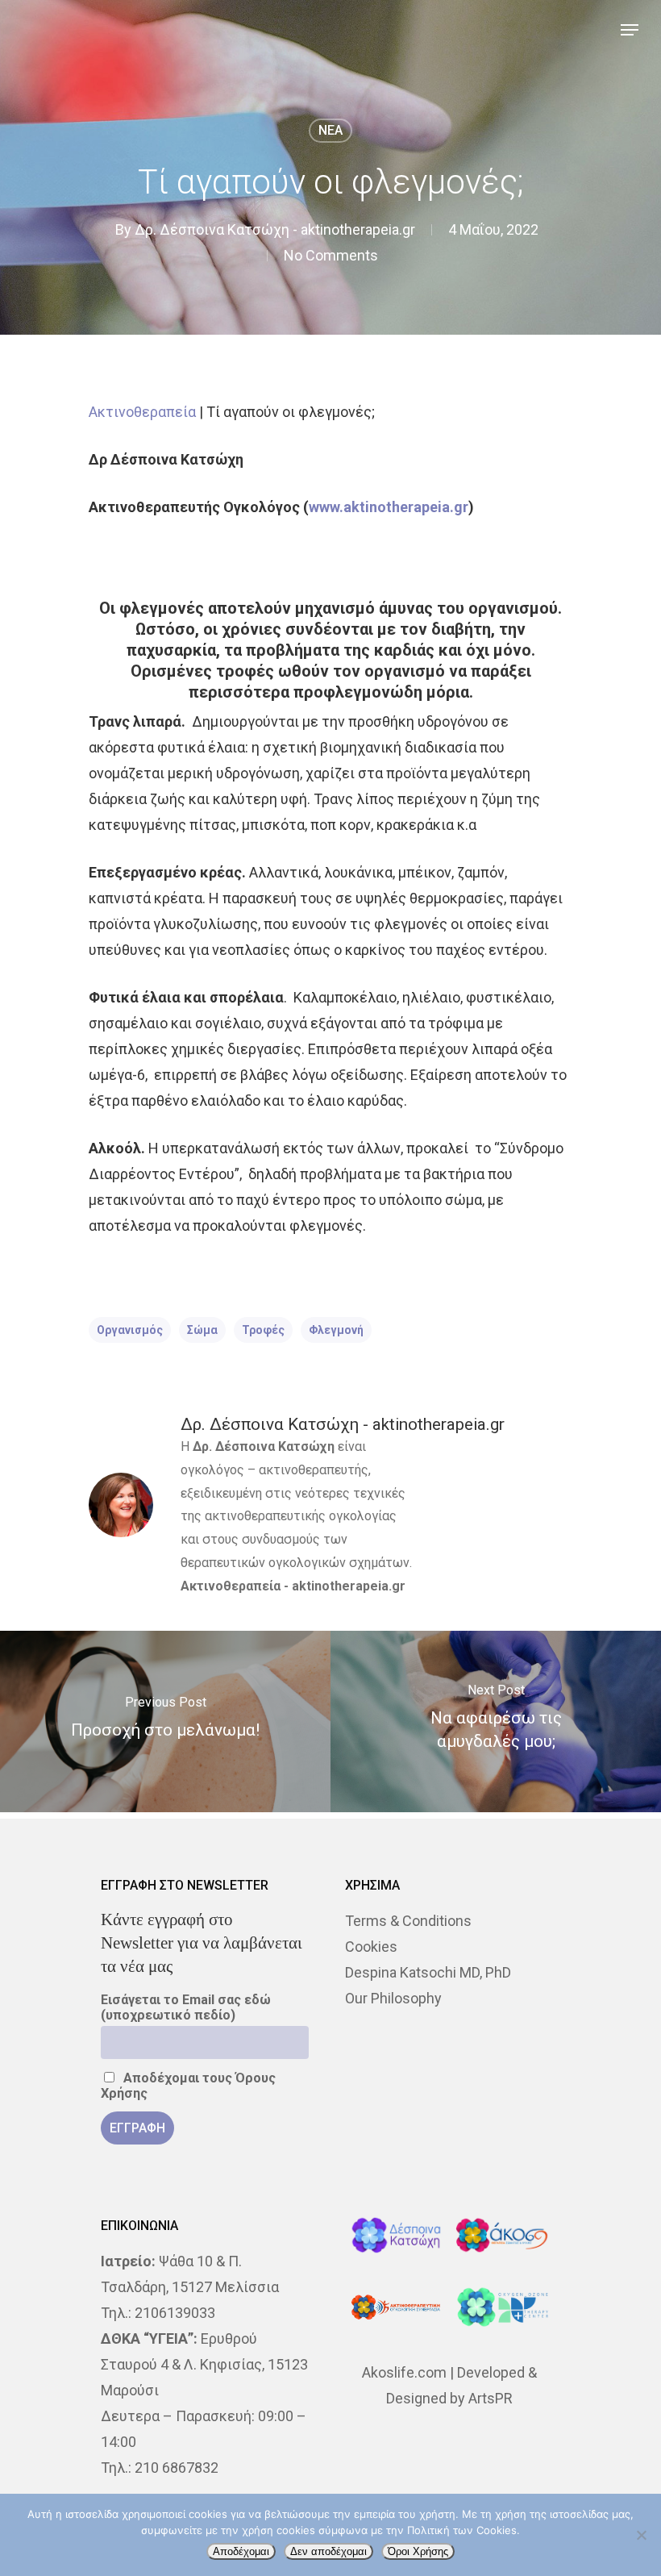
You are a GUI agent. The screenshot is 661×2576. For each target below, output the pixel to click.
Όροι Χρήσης (418, 2551)
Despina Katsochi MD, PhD (428, 1972)
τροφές (263, 1330)
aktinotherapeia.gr (349, 1586)
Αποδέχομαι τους (188, 2086)
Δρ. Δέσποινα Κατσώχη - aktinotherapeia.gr (275, 229)
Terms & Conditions (408, 1921)
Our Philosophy (393, 1998)
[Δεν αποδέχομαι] (641, 2535)
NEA (330, 130)
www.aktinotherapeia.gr (389, 507)
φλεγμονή (336, 1330)
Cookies (371, 1947)
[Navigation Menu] (630, 30)
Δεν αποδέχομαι (328, 2551)
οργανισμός (130, 1330)
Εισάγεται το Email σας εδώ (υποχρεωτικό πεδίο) (186, 2007)
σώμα (202, 1330)
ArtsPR (491, 2398)
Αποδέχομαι (241, 2551)
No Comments (331, 255)
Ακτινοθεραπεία (142, 412)
